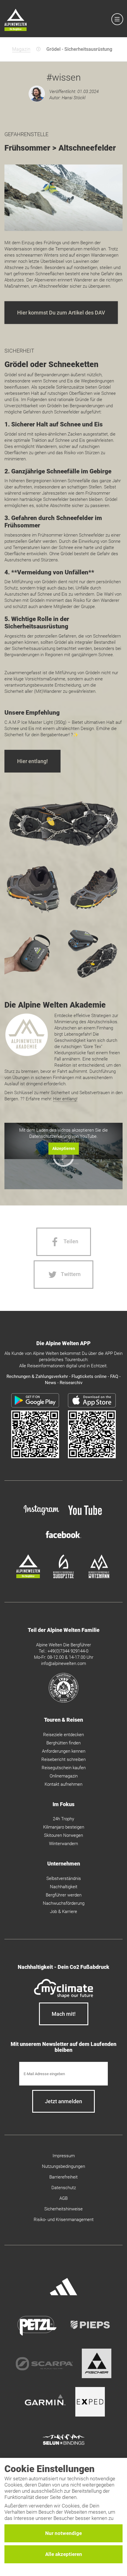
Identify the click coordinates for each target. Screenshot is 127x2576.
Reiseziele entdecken (63, 1735)
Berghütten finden (63, 1743)
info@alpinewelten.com (63, 1663)
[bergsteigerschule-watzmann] (99, 1577)
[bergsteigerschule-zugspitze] (63, 1577)
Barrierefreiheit (63, 2177)
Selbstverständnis (64, 1878)
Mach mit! (64, 2014)
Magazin (21, 49)
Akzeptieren (64, 1148)
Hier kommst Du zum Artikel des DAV (61, 313)
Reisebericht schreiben (63, 1759)
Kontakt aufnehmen (63, 1784)
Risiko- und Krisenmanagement (64, 2220)
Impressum (64, 2156)
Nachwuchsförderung (64, 1903)
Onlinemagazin (64, 1776)
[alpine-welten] (28, 1577)
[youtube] (86, 1516)
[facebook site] (63, 1539)
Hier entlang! (32, 761)
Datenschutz (64, 2188)
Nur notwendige (63, 2533)
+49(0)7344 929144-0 (68, 1651)
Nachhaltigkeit (64, 1887)
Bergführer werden (64, 1895)
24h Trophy (63, 1819)
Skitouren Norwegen (63, 1835)
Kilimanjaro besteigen (64, 1827)
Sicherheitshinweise (63, 2209)
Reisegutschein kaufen (64, 1768)
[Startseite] (16, 21)
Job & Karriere (63, 1912)
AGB (63, 2198)
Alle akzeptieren (64, 2554)
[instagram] (41, 1516)
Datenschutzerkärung (50, 1136)
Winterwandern (63, 1844)
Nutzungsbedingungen (63, 2166)
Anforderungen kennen (64, 1751)
